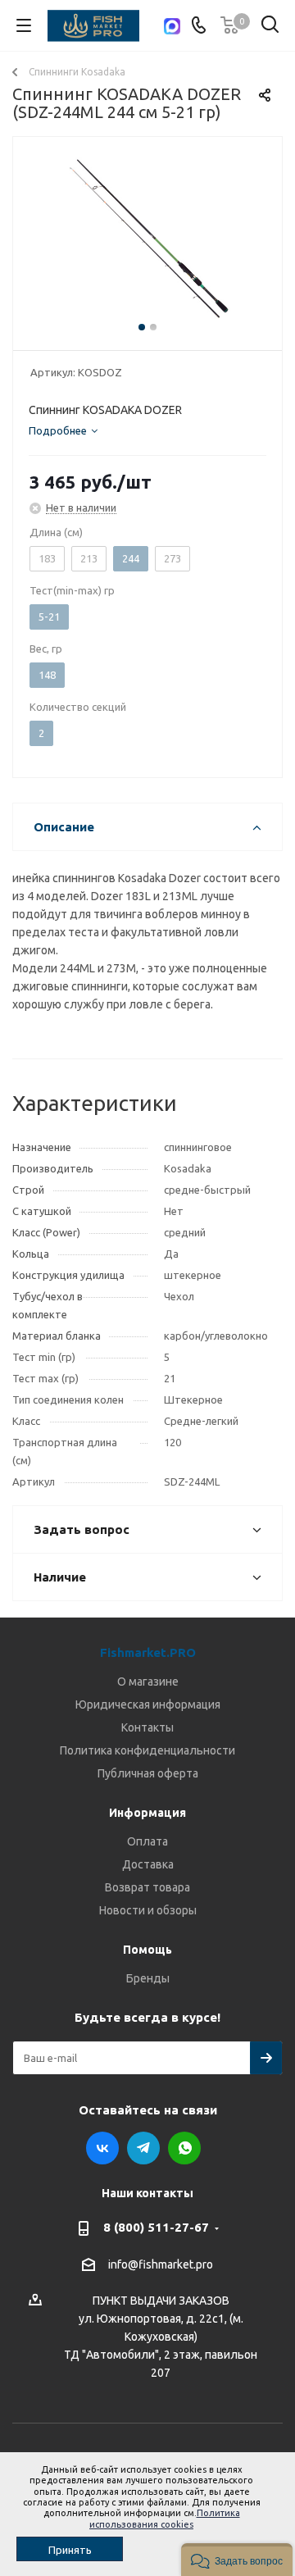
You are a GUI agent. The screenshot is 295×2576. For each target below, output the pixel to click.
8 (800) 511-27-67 (156, 2227)
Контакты (147, 1727)
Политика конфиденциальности (147, 1750)
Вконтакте (102, 2148)
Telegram (143, 2148)
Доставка (148, 1864)
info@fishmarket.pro (161, 2264)
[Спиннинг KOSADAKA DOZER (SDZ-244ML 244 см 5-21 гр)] (147, 240)
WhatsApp (184, 2148)
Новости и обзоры (148, 1910)
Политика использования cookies (165, 2518)
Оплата (147, 1841)
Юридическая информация (148, 1704)
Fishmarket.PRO (148, 1652)
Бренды (148, 1978)
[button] (237, 2560)
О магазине (148, 1682)
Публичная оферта (148, 1773)
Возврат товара (147, 1887)
